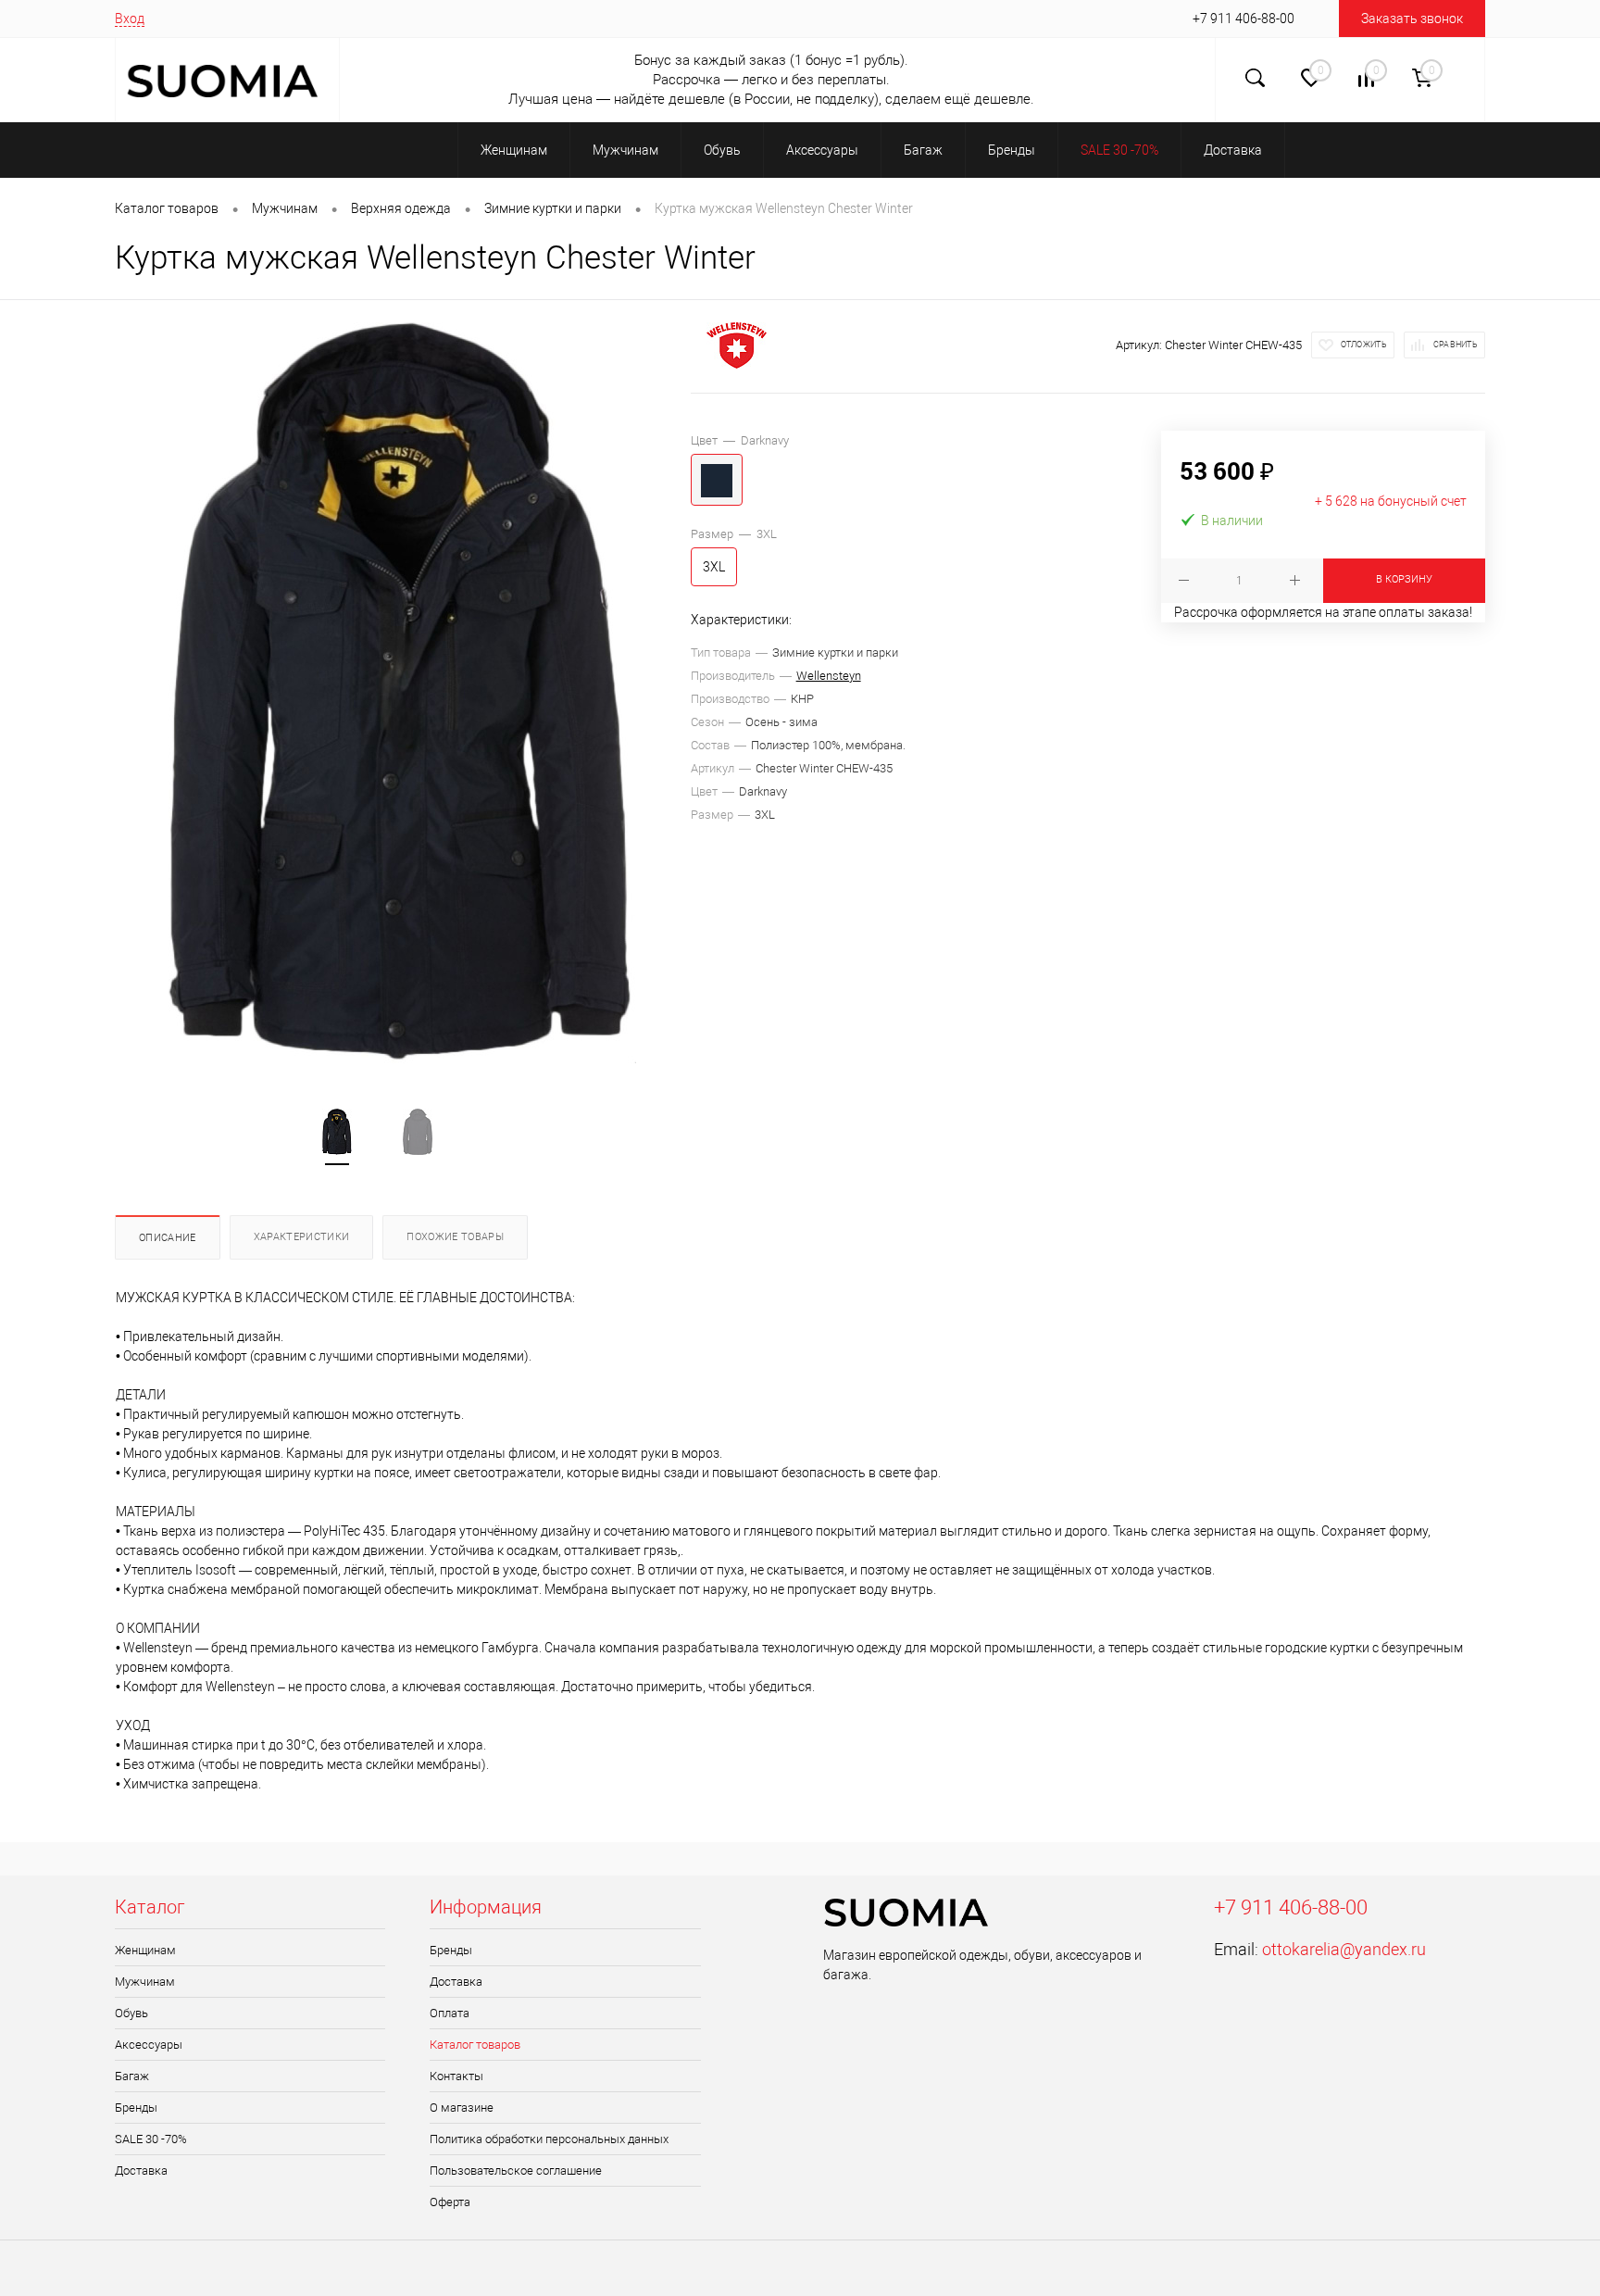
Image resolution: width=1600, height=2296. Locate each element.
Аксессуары (149, 2045)
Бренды (136, 2108)
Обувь (131, 2013)
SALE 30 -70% (151, 2139)
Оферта (450, 2202)
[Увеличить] (403, 693)
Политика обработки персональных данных (549, 2139)
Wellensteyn (829, 676)
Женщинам (145, 1950)
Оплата (450, 2013)
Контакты (456, 2076)
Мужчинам (145, 1982)
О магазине (462, 2108)
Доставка (141, 2171)
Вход (130, 19)
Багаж (132, 2076)
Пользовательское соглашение (516, 2171)
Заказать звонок (1412, 19)
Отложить (1364, 345)
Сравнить (1456, 345)
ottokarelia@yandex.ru (1344, 1949)
